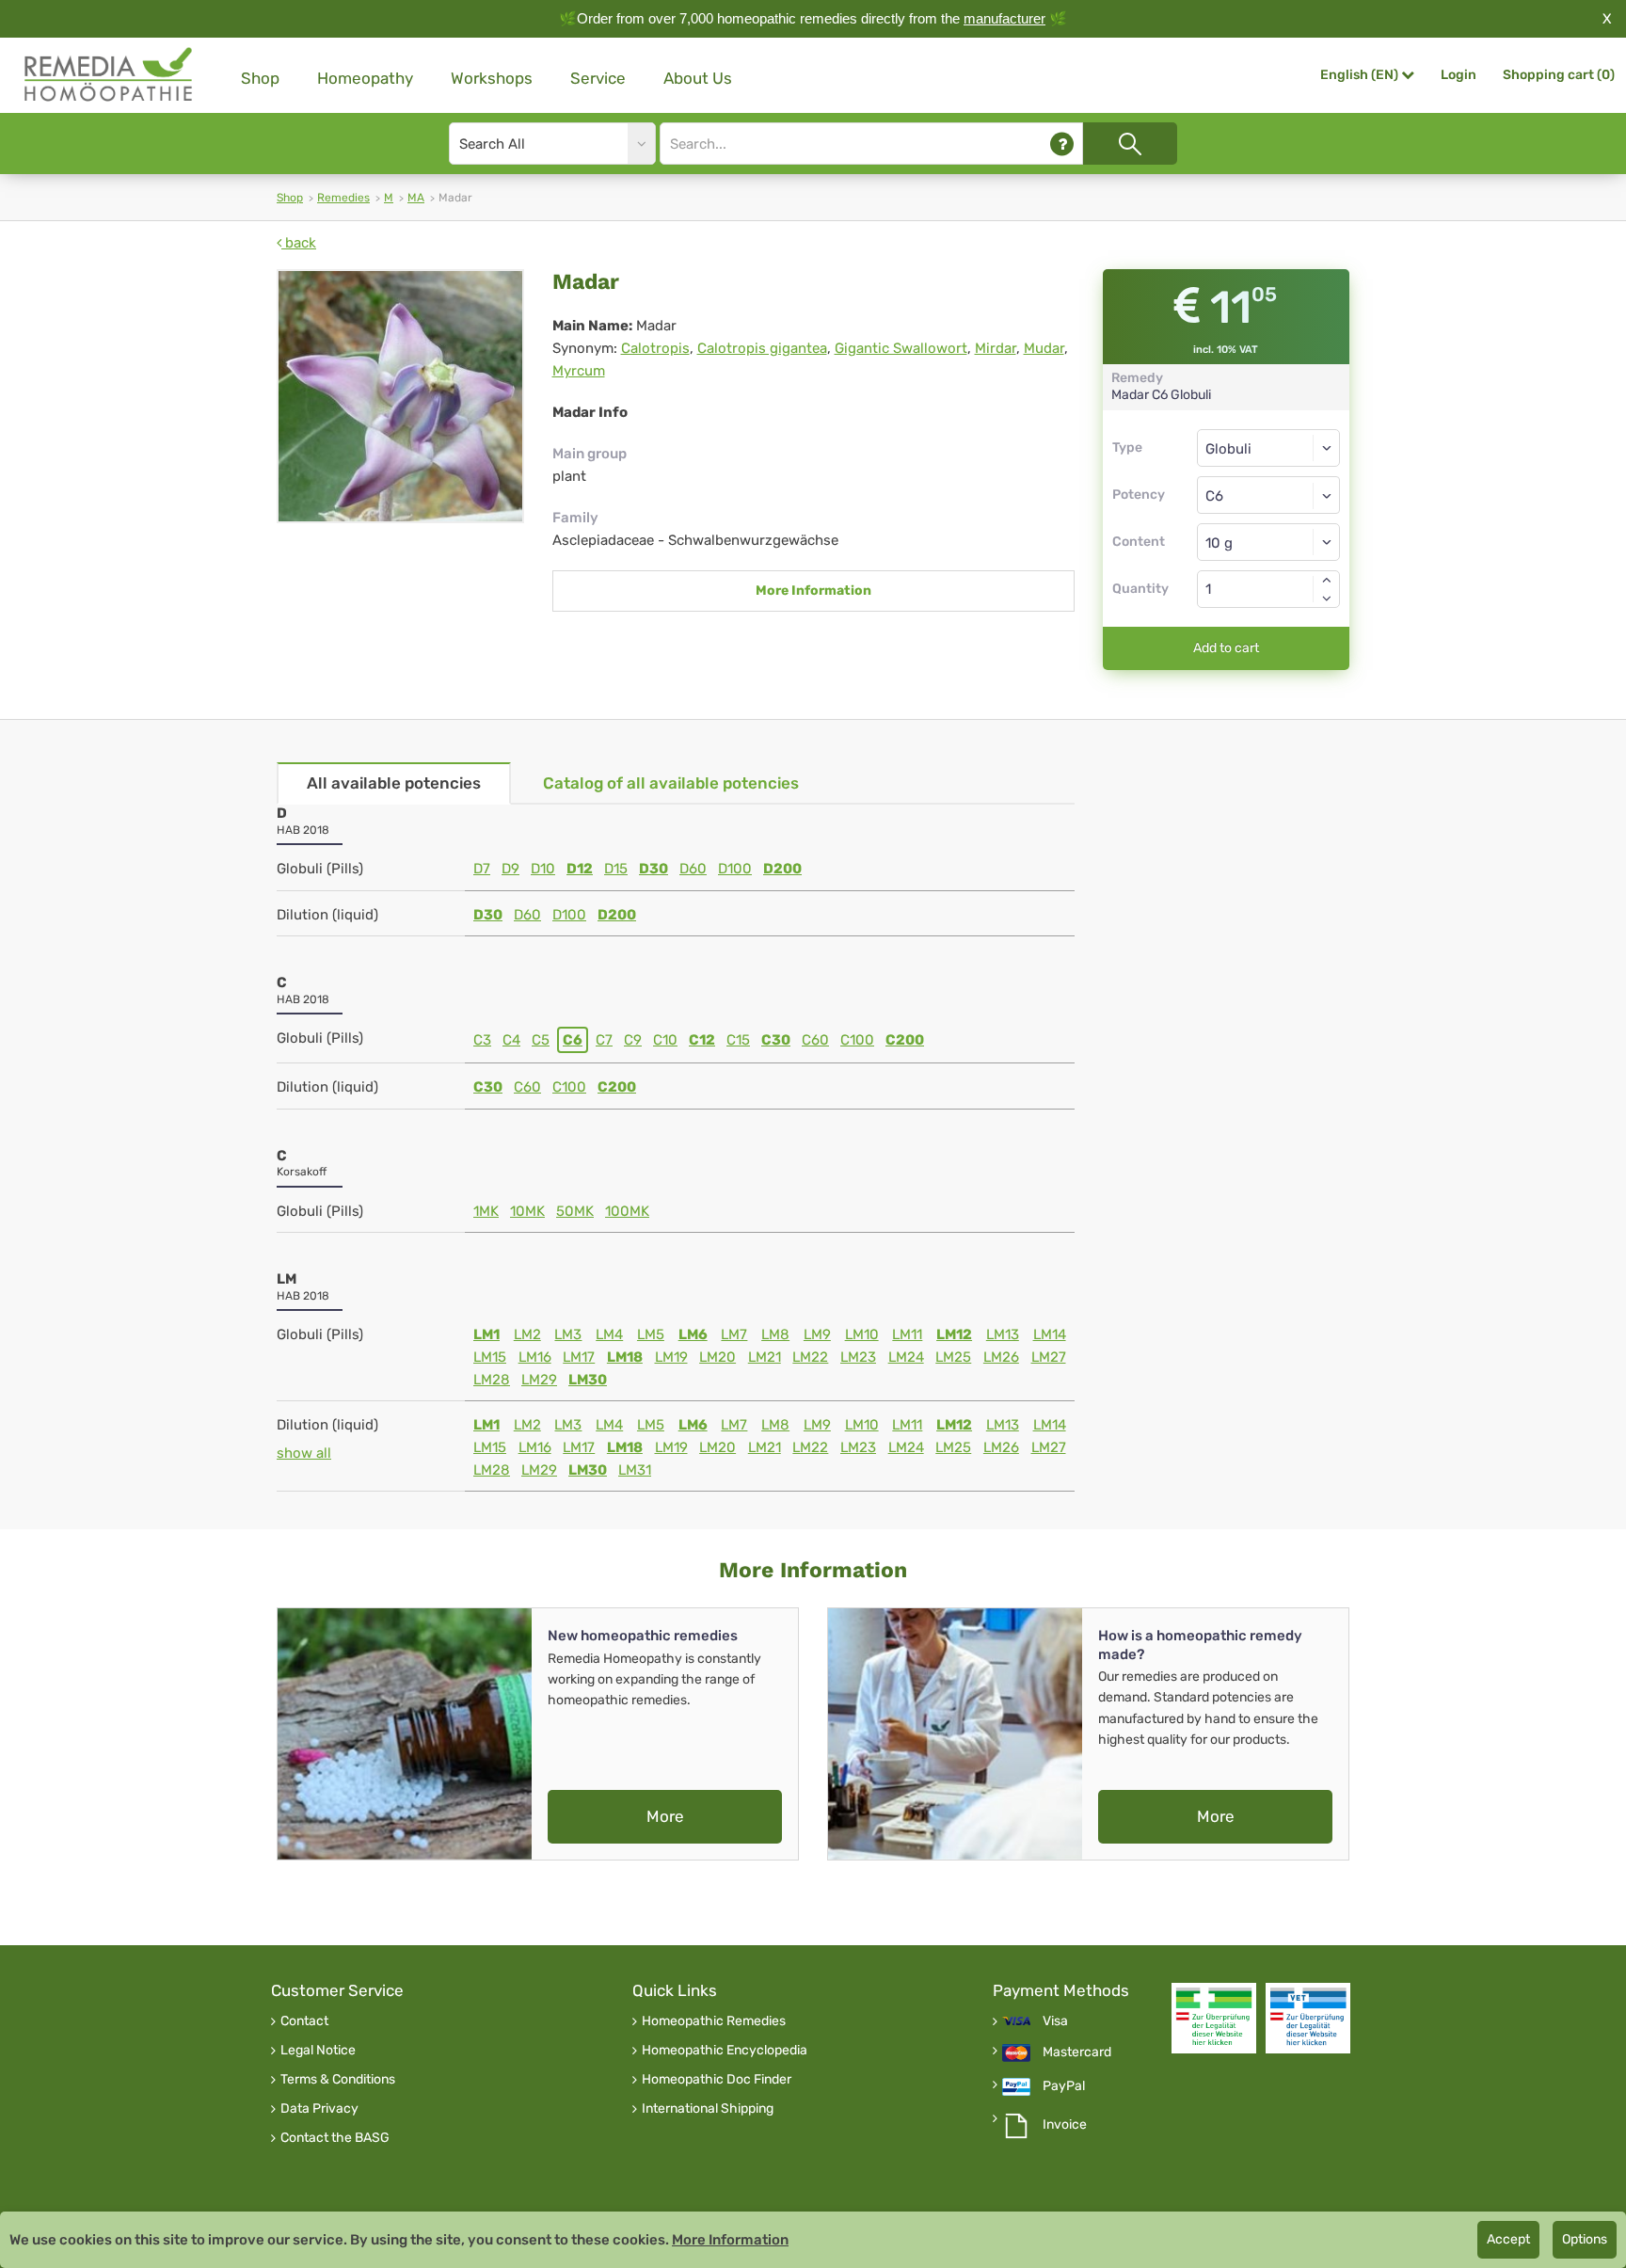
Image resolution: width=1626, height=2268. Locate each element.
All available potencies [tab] (394, 783)
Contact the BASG (335, 2138)
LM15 (490, 1357)
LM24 (906, 1357)
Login (1459, 75)
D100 (735, 869)
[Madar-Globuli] (400, 396)
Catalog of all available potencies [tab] (671, 783)
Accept (1508, 2239)
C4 (511, 1040)
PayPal (1064, 2086)
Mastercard (1077, 2052)
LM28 (492, 1380)
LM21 (765, 1357)
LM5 (651, 1334)
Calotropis (655, 348)
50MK (575, 1211)
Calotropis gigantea (762, 348)
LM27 (1049, 1357)
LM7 (734, 1334)
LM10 (862, 1334)
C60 (815, 1040)
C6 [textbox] (1214, 496)
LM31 (635, 1470)
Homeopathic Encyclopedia (725, 2051)
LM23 (858, 1357)
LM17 (579, 1357)
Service (598, 78)
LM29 (539, 1380)
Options (1585, 2239)
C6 (573, 1040)
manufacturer (1004, 18)
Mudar (1044, 348)
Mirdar (996, 348)
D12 (580, 869)
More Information (813, 591)
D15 (616, 869)
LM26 (1001, 1357)
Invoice (1065, 2125)
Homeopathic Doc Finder (717, 2080)
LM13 (1003, 1334)
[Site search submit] (1130, 144)
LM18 (625, 1357)
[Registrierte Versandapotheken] (1214, 2018)
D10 (543, 869)
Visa (1055, 2021)
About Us (698, 78)
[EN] (109, 75)
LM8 (775, 1334)
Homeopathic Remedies (714, 2021)
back (299, 243)
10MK (527, 1211)
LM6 (693, 1334)
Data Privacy (319, 2109)
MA (416, 198)
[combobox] (1269, 495)
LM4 (609, 1334)
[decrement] (1327, 599)
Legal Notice (318, 2051)
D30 (654, 869)
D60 (693, 869)
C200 (905, 1040)
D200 (782, 869)
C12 (702, 1040)
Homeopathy (365, 78)
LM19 (671, 1357)
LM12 (954, 1334)
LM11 (907, 1334)
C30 (776, 1040)
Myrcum (579, 371)
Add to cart (1226, 648)
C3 (482, 1040)
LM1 (486, 1334)
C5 (541, 1040)
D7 (482, 869)
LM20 (717, 1357)
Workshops (492, 78)
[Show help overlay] (1062, 144)
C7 (604, 1040)
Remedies (343, 198)
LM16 (535, 1357)
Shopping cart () (1559, 75)
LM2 (527, 1334)
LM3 (568, 1334)
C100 (857, 1040)
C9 (633, 1040)
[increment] (1327, 580)
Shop (260, 78)
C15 (738, 1040)
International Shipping (708, 2109)
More (665, 1816)
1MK (486, 1211)
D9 (510, 869)
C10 (665, 1040)
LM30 (588, 1380)
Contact (304, 2021)
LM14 (1050, 1334)
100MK (627, 1211)
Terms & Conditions (338, 2080)
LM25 (953, 1357)
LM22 (810, 1357)
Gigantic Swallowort (901, 348)
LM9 (817, 1334)
